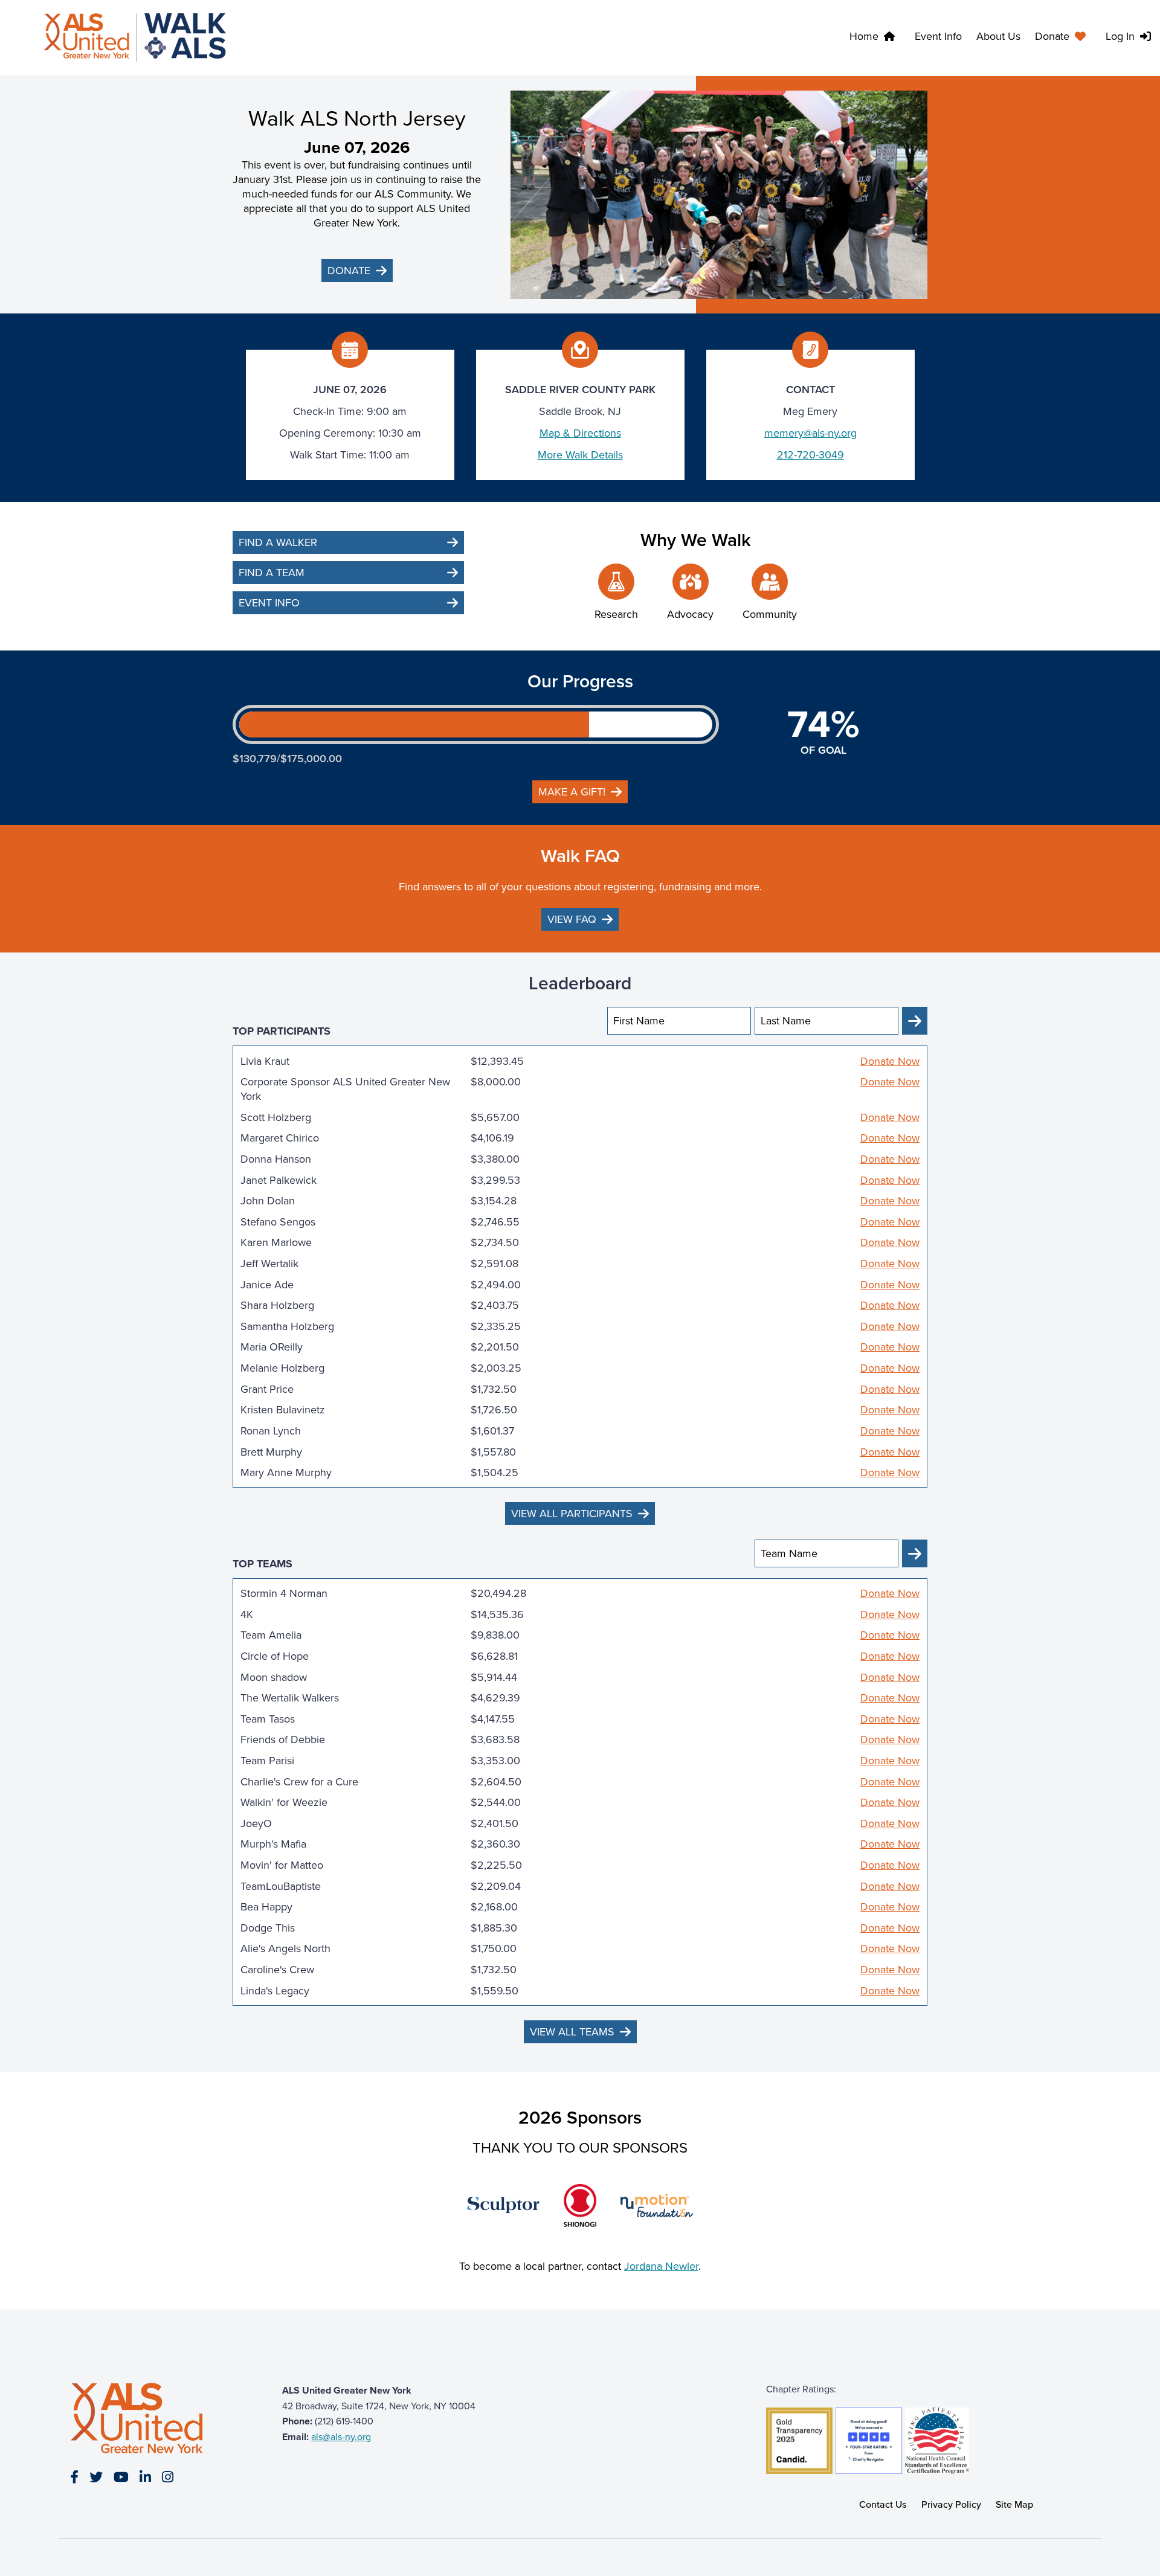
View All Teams (572, 2032)
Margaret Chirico (280, 1138)
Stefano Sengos (278, 1222)
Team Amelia (271, 1635)
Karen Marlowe (276, 1242)
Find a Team (272, 573)
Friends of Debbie (283, 1739)
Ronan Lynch (271, 1431)
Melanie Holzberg (282, 1368)
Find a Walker (278, 542)
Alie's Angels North (285, 1948)
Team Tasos (268, 1719)
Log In (1120, 36)
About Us (998, 36)
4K (247, 1614)
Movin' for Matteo (282, 1865)
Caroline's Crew (277, 1970)
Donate (1052, 36)
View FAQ (572, 919)
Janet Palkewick (279, 1180)
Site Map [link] (1014, 2504)
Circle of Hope (275, 1656)
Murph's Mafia (273, 1844)
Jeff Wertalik (269, 1264)
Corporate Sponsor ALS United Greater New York (345, 1089)
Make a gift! (572, 792)
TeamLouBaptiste (281, 1886)
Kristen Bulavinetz (283, 1410)
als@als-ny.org (341, 2437)
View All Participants (572, 1514)
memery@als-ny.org (810, 433)
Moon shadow (274, 1677)
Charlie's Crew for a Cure (299, 1782)
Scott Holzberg (276, 1117)
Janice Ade (267, 1285)
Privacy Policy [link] (951, 2504)
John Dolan (268, 1201)
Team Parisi (267, 1761)
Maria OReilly (272, 1347)
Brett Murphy (271, 1452)
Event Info (938, 36)
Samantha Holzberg (287, 1326)
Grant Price (267, 1389)
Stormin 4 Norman (284, 1593)
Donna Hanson (276, 1159)
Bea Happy (266, 1907)
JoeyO (256, 1823)
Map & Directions (580, 433)
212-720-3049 (810, 455)
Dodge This (268, 1928)
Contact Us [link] (883, 2504)
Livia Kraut (265, 1061)
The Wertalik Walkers (290, 1698)
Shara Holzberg (277, 1305)
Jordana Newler (661, 2266)
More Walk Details (580, 455)
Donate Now (890, 1061)
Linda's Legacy (275, 1991)
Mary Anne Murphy (286, 1473)
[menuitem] (1063, 38)
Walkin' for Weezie (284, 1802)
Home (864, 36)
